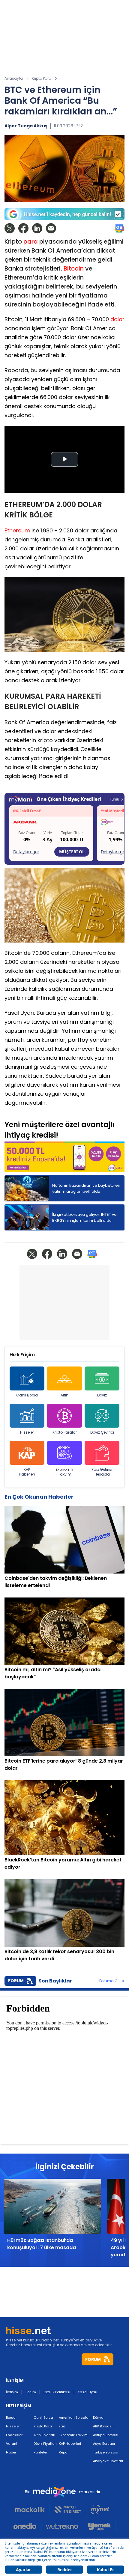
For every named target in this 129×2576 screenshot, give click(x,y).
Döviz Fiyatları (45, 2444)
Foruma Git (109, 1981)
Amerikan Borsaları (75, 2418)
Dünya (98, 2418)
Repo (63, 2452)
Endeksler (14, 2435)
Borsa (11, 2418)
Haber (11, 2452)
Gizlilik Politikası (57, 2392)
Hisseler (27, 1432)
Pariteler (40, 2452)
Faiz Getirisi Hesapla (102, 1472)
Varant (12, 2444)
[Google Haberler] (119, 228)
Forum (31, 2392)
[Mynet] (100, 2509)
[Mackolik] (33, 2509)
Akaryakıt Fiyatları (108, 2461)
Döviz (102, 1395)
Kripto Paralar (65, 1432)
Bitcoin (74, 268)
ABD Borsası (103, 2426)
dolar (117, 319)
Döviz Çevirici (102, 1432)
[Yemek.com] (99, 2526)
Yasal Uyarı (87, 2392)
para (31, 241)
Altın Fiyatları (44, 2435)
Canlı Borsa (27, 1395)
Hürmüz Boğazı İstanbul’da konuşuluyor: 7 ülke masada (42, 2244)
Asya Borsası (104, 2444)
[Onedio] (27, 2526)
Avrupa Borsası (106, 2435)
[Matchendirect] (68, 2509)
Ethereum (17, 530)
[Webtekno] (62, 2526)
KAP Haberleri (27, 1472)
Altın (64, 1395)
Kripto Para (43, 2426)
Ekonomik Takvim (64, 1472)
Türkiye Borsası (106, 2452)
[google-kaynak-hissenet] (64, 214)
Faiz (62, 2426)
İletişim (12, 2392)
